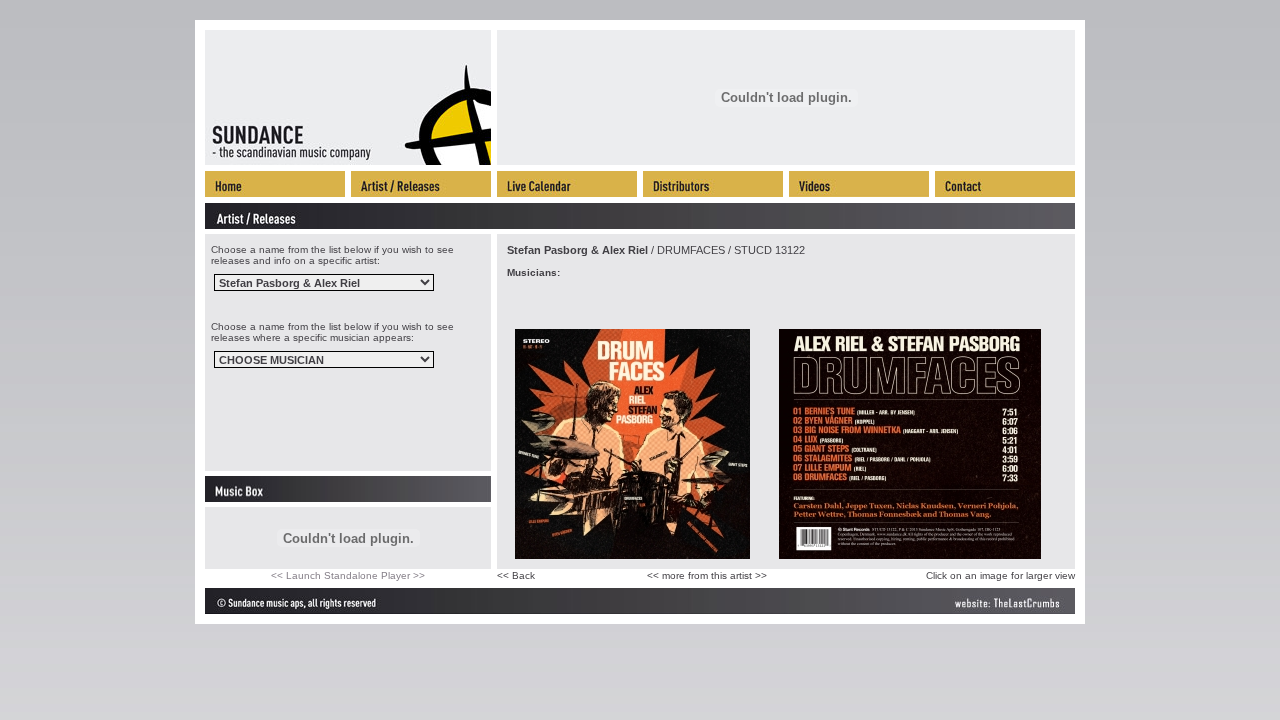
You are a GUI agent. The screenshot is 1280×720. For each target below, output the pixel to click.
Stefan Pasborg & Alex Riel (577, 250)
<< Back (516, 575)
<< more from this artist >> (707, 575)
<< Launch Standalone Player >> (348, 575)
